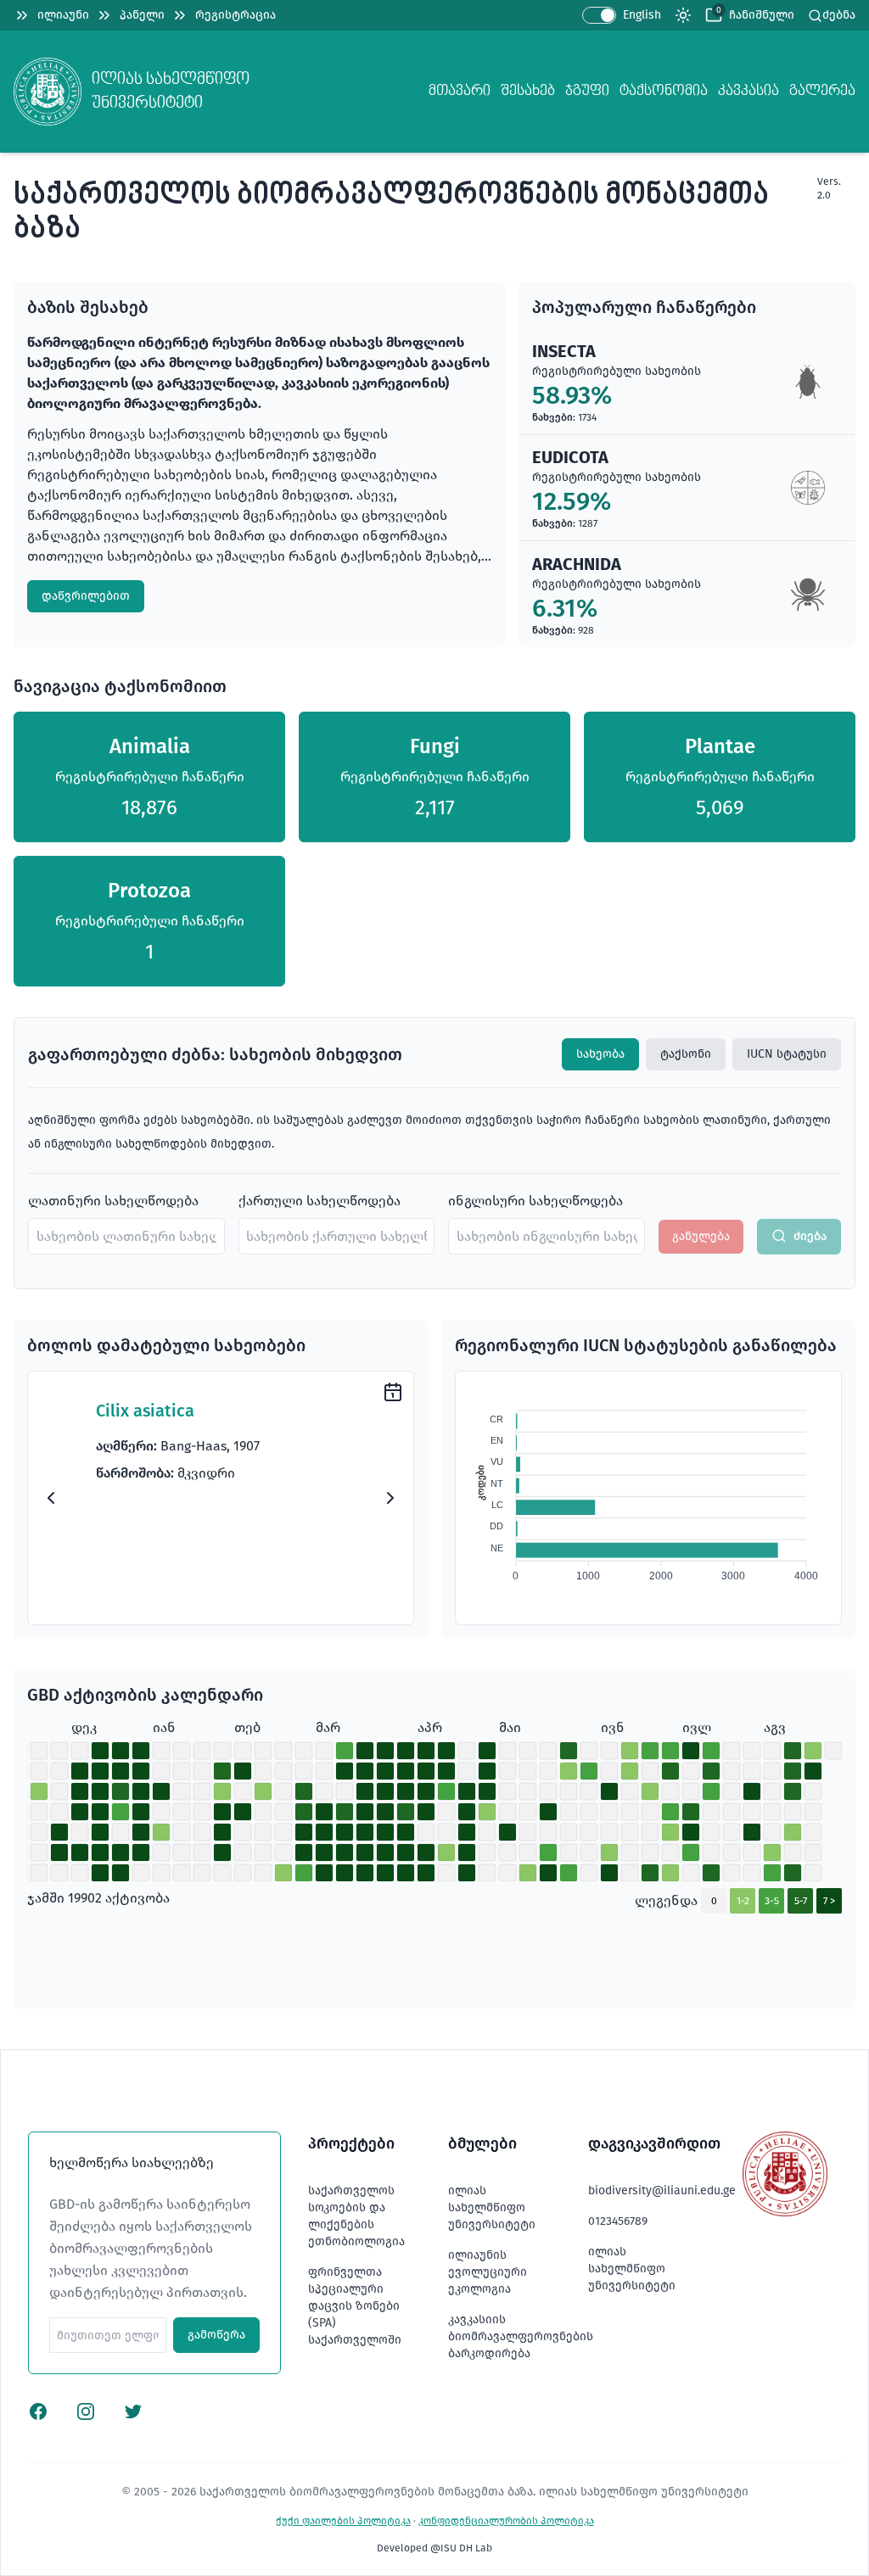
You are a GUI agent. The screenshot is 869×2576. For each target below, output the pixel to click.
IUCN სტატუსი (787, 1054)
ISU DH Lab (466, 2548)
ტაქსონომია (664, 91)
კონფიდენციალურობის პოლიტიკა (506, 2521)
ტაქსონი (686, 1054)
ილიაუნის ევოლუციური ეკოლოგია (488, 2272)
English (642, 15)
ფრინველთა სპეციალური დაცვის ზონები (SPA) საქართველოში (355, 2306)
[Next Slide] (390, 1498)
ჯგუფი (587, 91)
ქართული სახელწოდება (320, 1201)
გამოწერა (216, 2335)
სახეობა (600, 1054)
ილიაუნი (63, 15)
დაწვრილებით (86, 596)
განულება (701, 1236)
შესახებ (528, 91)
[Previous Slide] (51, 1498)
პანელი (142, 15)
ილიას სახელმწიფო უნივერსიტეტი (492, 2207)
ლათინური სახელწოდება (113, 1201)
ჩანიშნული (762, 15)
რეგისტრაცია (235, 15)
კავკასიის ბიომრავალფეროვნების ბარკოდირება (521, 2336)
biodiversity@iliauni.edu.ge (662, 2190)
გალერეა (822, 91)
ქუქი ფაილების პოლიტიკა (343, 2521)
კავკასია (748, 91)
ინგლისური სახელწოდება (535, 1201)
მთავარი (460, 91)
